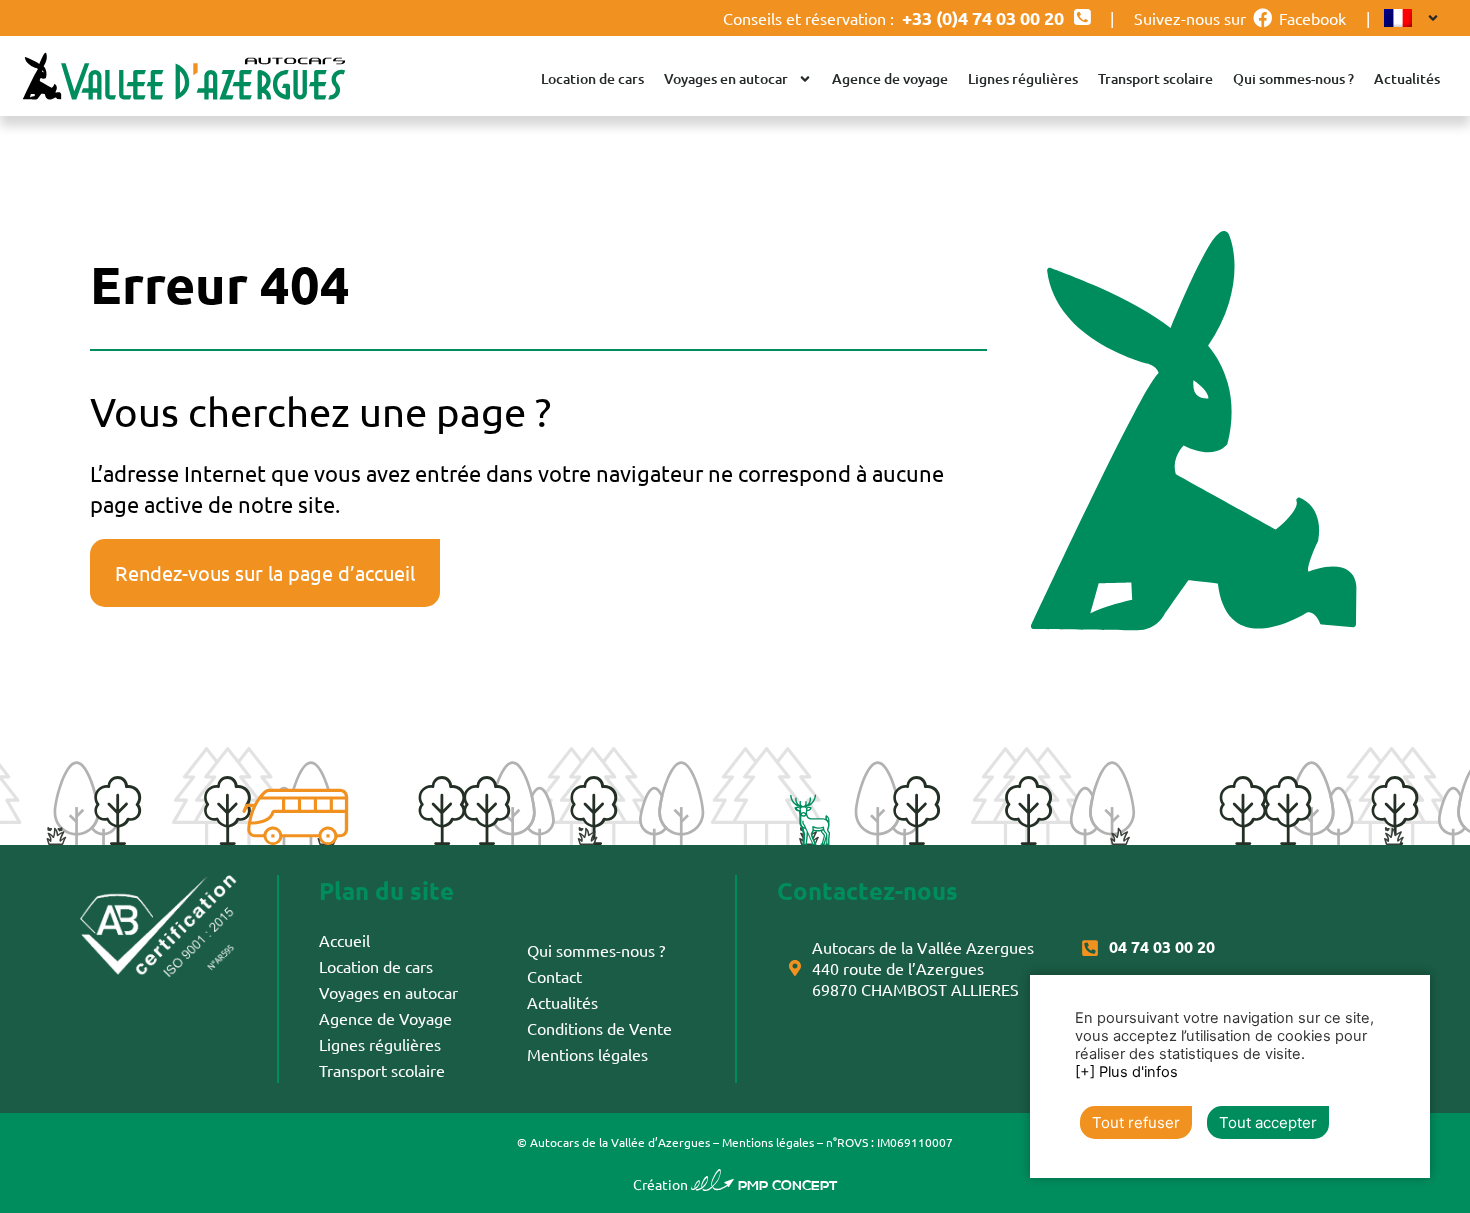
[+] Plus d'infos (1126, 1072)
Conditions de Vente (599, 1028)
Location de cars (592, 78)
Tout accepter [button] (1268, 1122)
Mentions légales (587, 1054)
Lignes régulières (1023, 78)
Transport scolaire (1155, 78)
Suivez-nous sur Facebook (1240, 18)
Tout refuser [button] (1136, 1122)
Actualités (1407, 78)
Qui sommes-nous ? (1293, 78)
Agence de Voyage (385, 1018)
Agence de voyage (890, 78)
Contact (554, 976)
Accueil (344, 940)
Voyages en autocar (726, 78)
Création (735, 1184)
